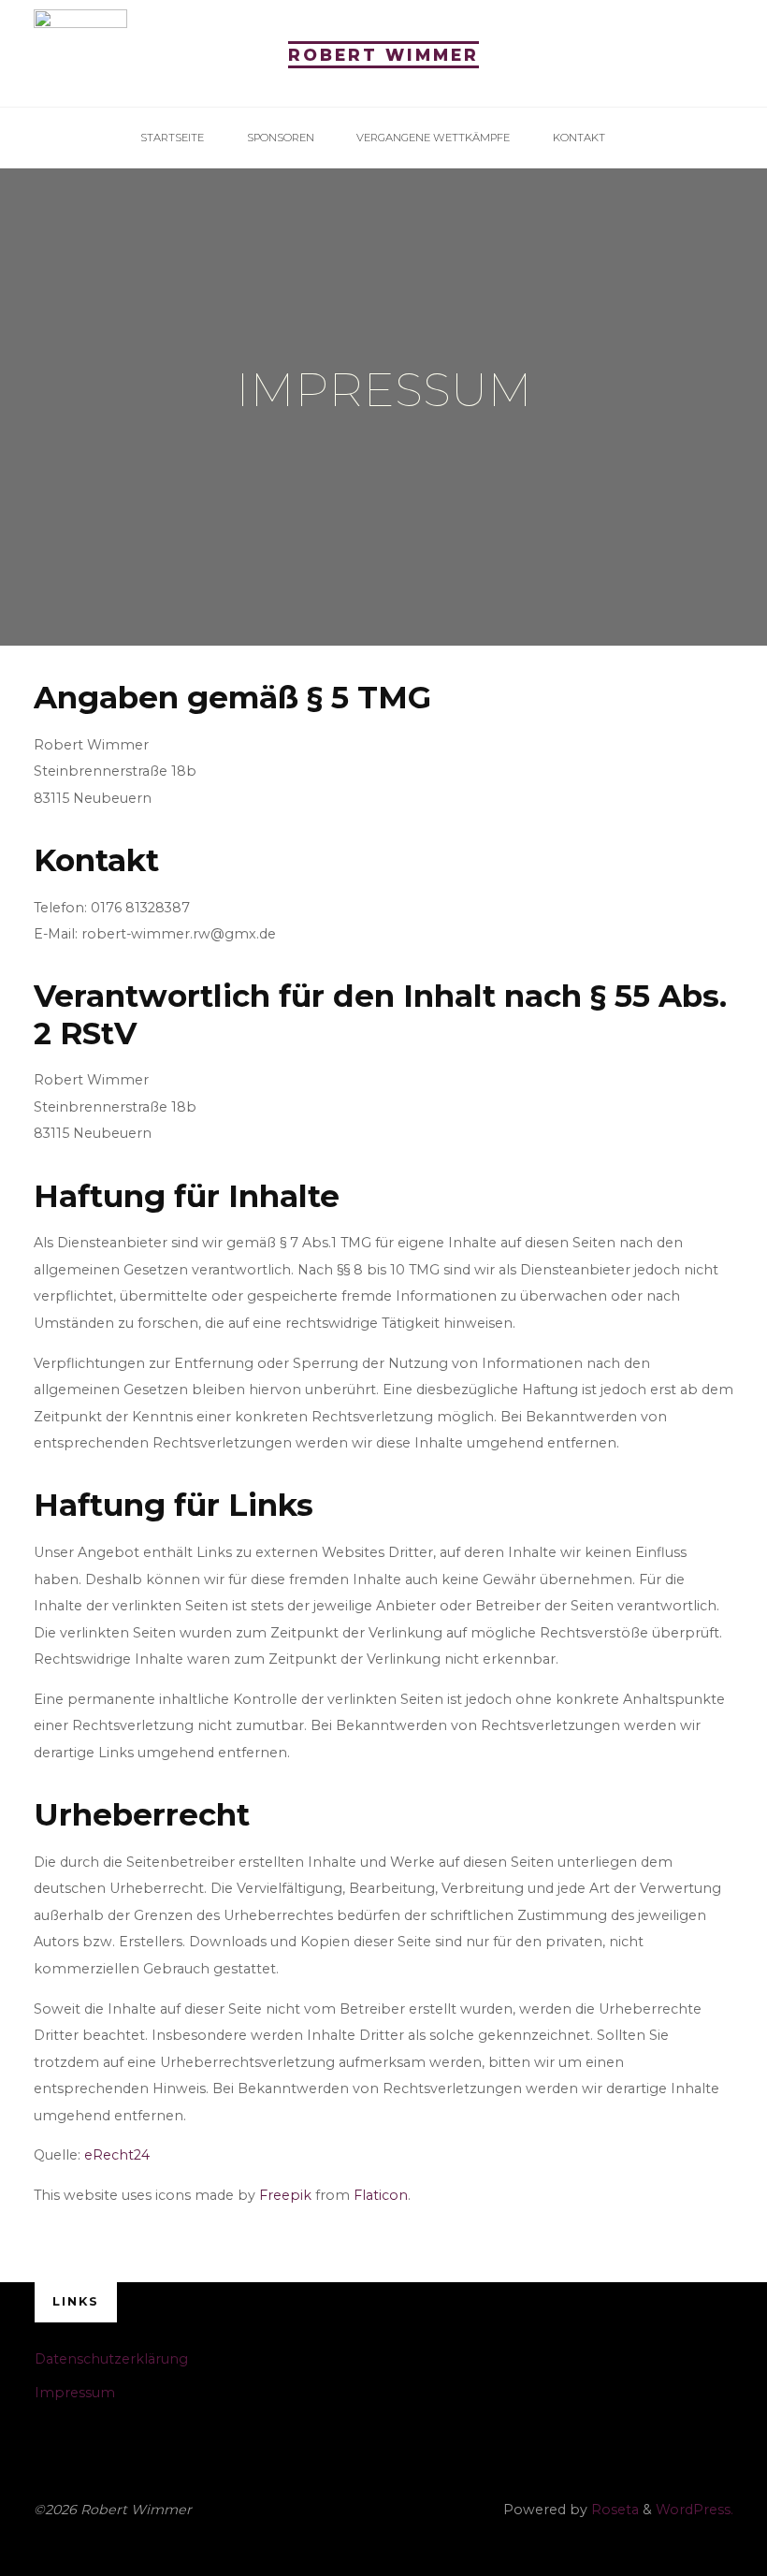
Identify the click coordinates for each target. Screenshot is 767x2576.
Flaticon (381, 2195)
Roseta (613, 2510)
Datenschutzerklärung (111, 2359)
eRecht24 (117, 2155)
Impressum (75, 2393)
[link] (637, 138)
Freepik (285, 2195)
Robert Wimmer (383, 55)
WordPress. (695, 2510)
